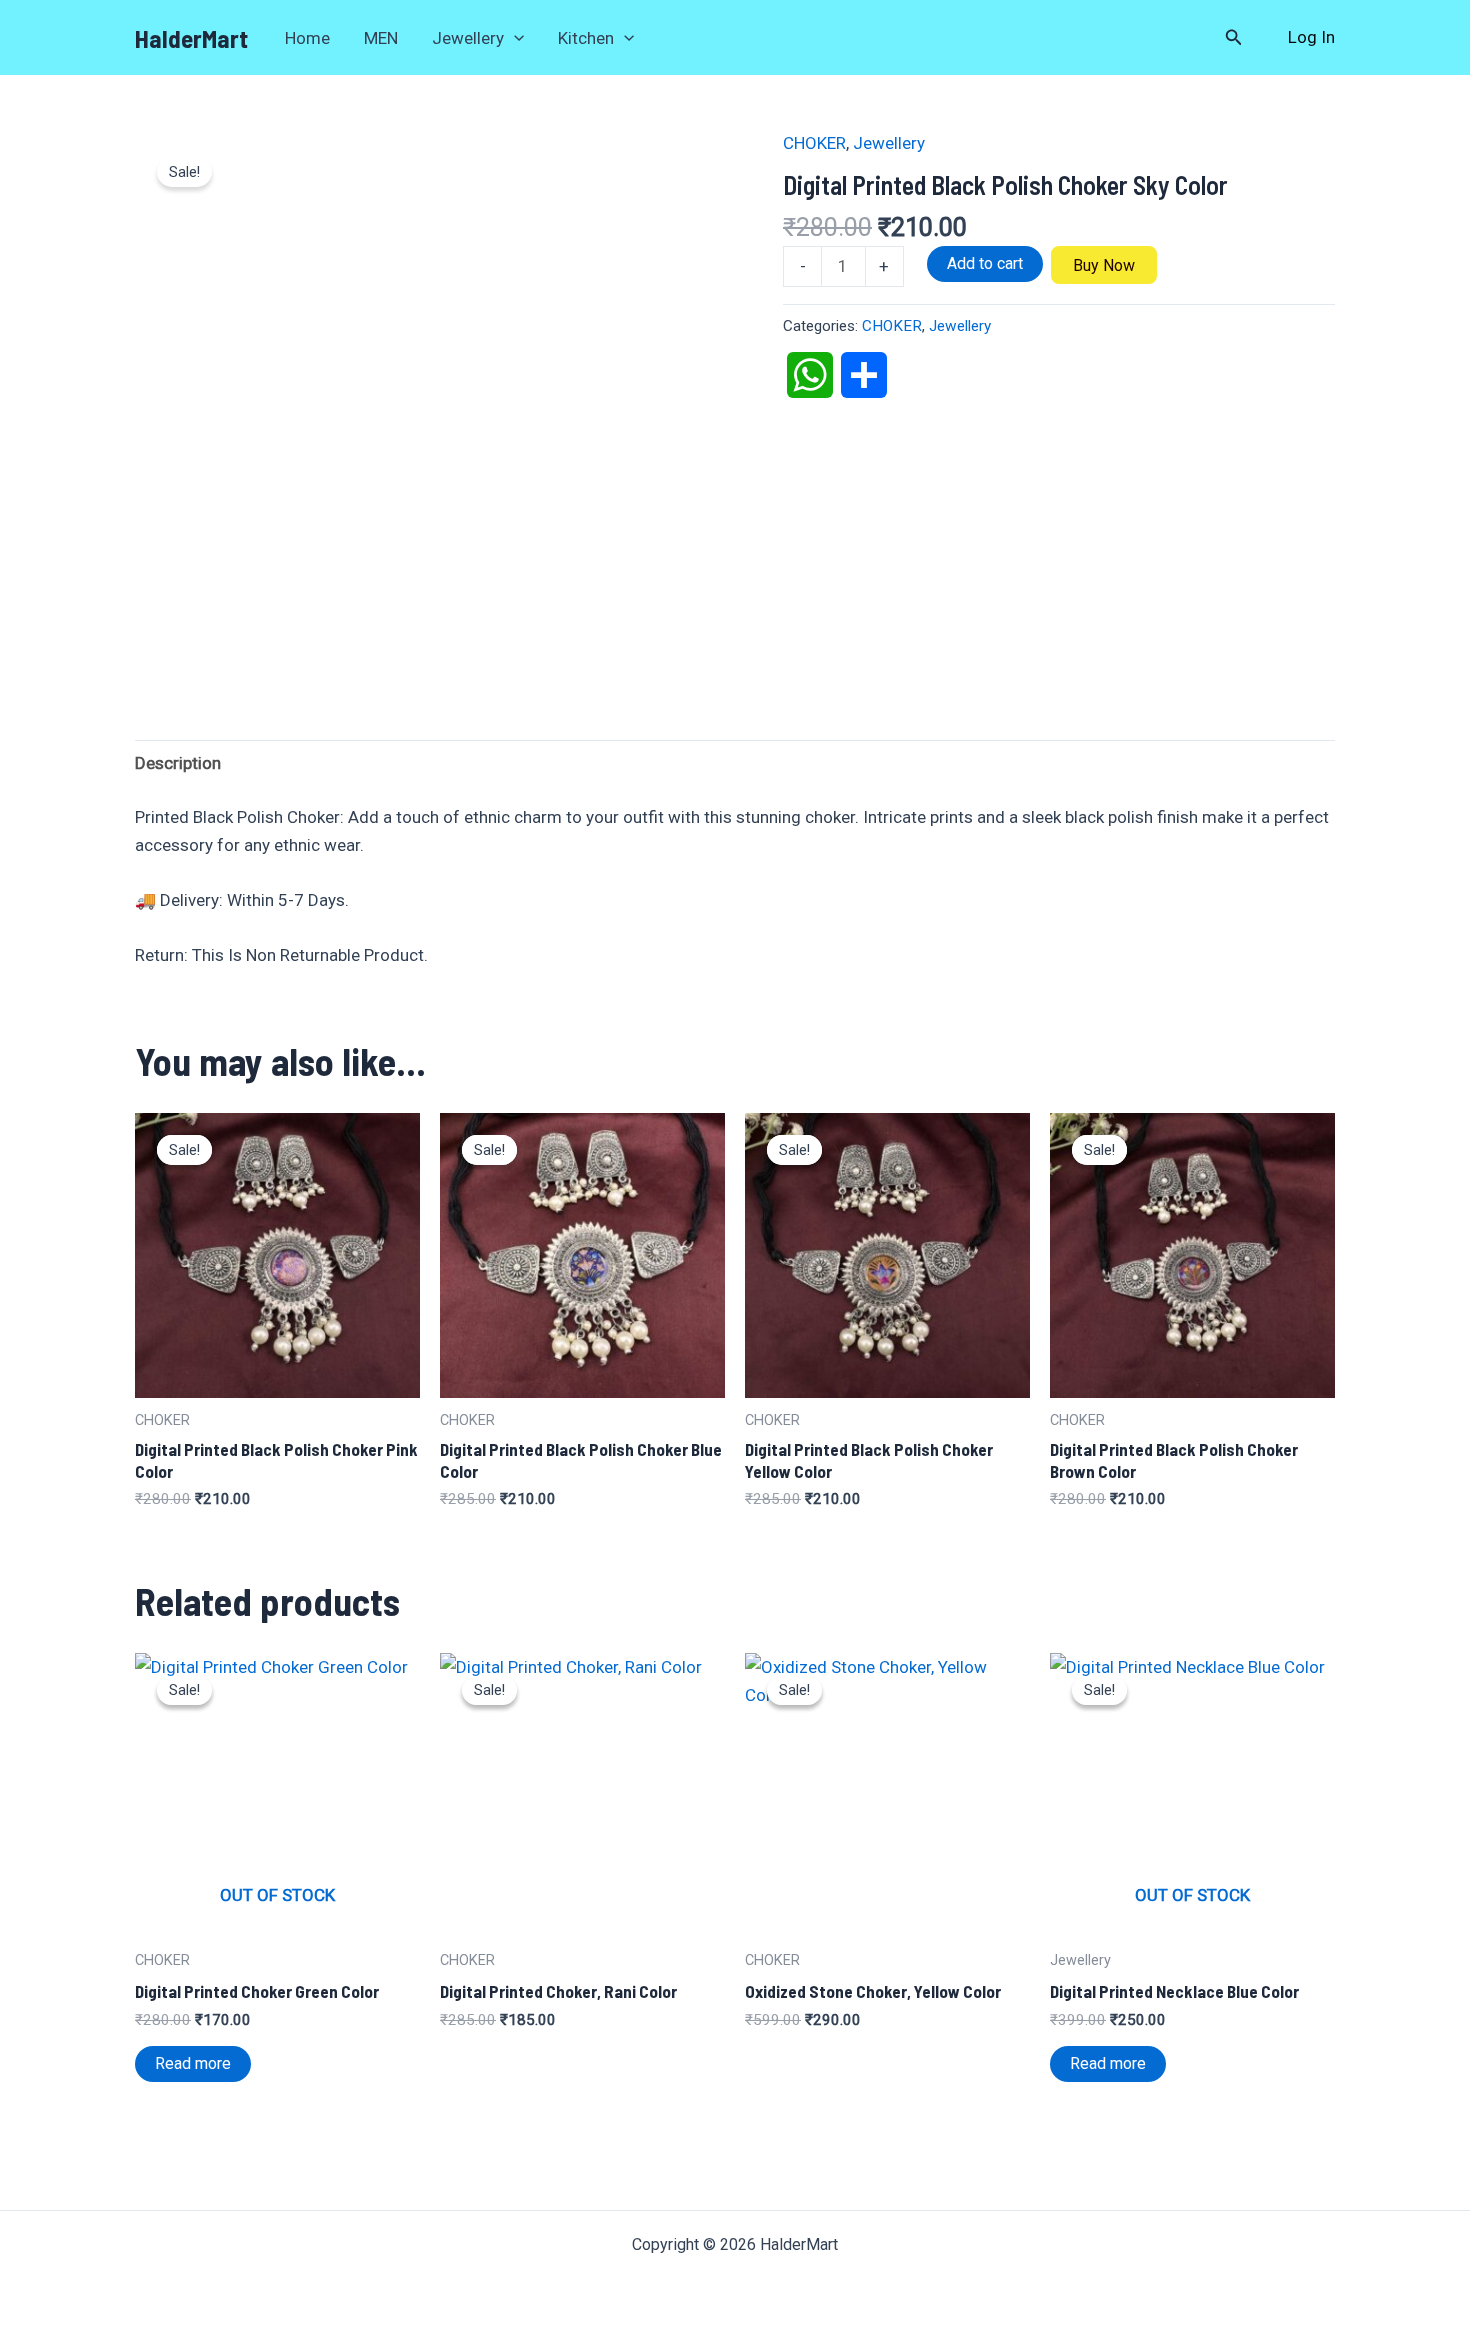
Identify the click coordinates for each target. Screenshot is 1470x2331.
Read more (193, 2063)
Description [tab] (178, 763)
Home (307, 38)
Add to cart (985, 263)
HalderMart (191, 38)
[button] (514, 38)
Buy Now (1104, 265)
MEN (381, 38)
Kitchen (586, 38)
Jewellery (468, 38)
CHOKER (814, 143)
